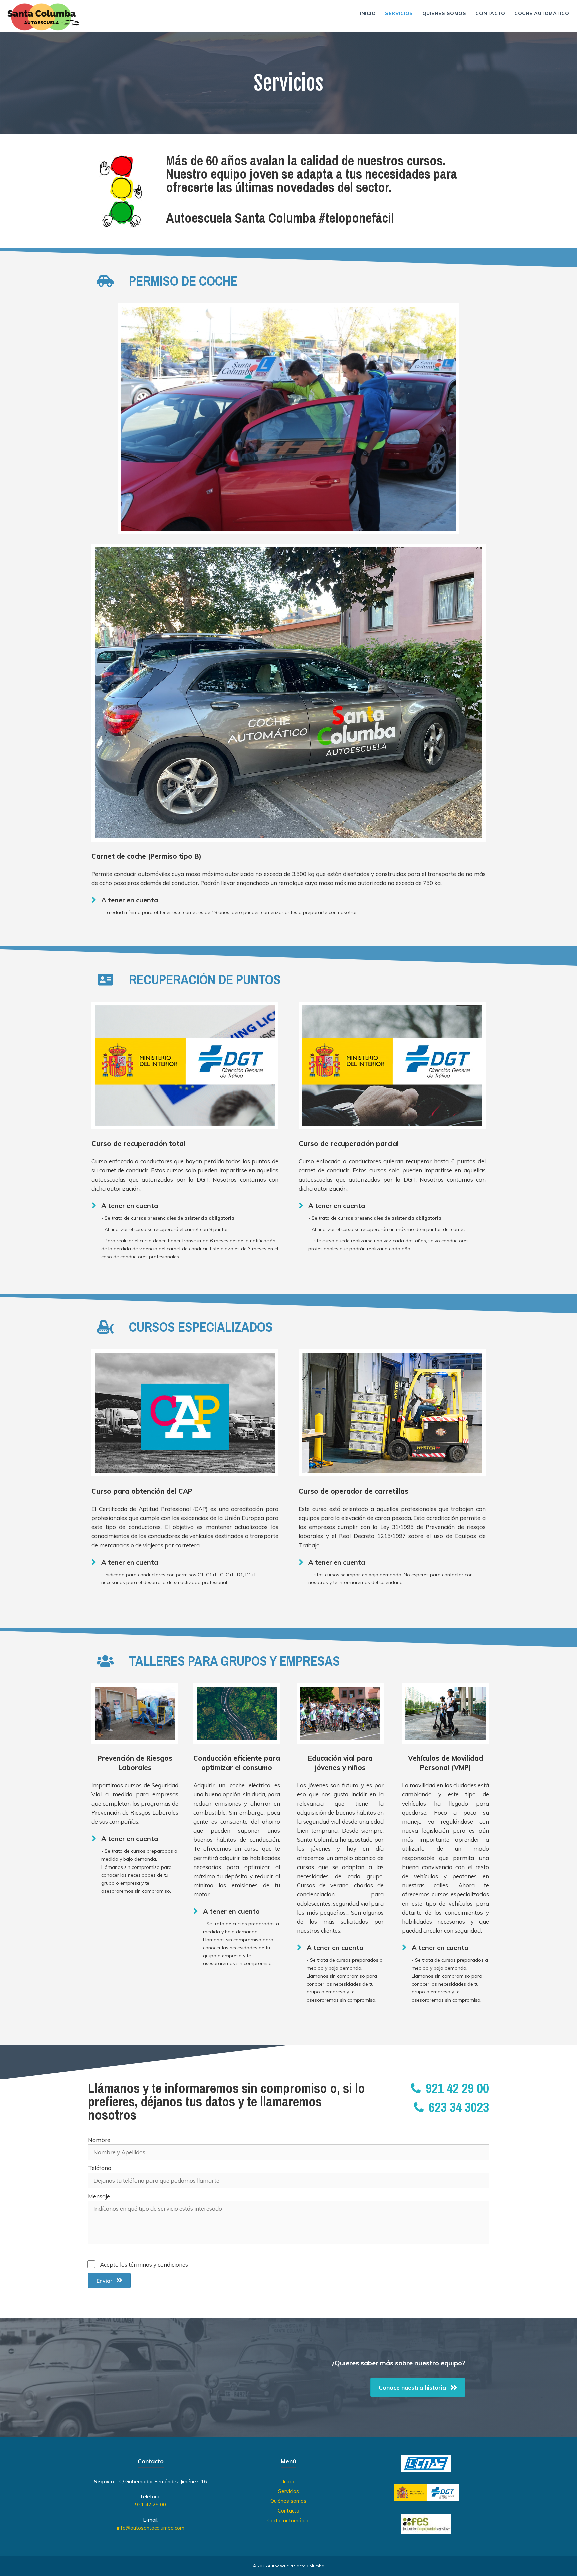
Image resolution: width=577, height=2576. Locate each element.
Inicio (368, 13)
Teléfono (100, 2168)
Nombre (99, 2140)
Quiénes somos (444, 13)
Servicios (399, 13)
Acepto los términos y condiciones (144, 2264)
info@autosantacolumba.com (151, 2528)
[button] (109, 2280)
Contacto (490, 13)
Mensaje (99, 2196)
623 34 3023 (459, 2107)
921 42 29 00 (457, 2088)
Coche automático (542, 13)
